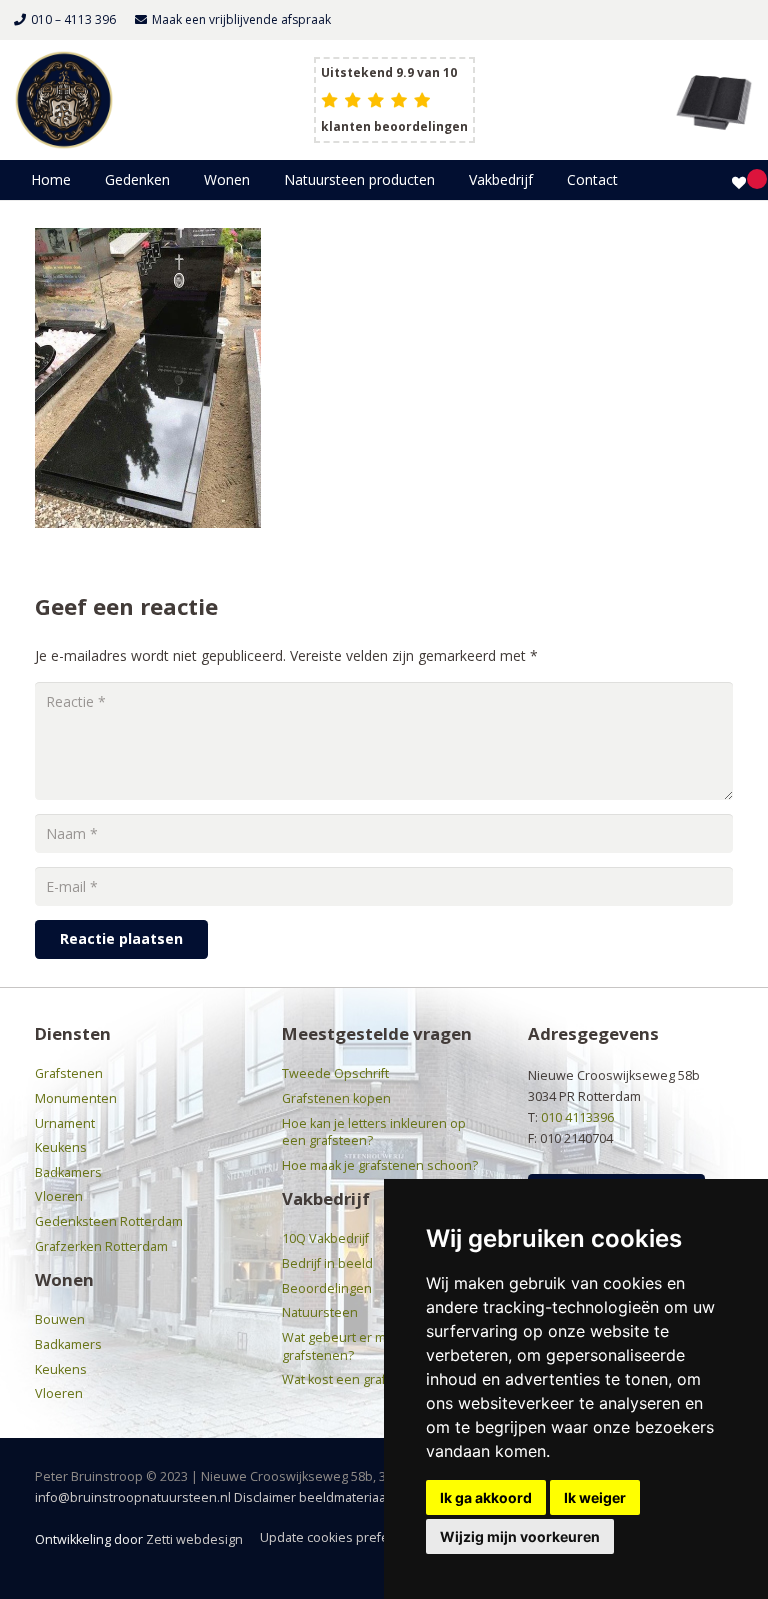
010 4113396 (577, 1117)
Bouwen (60, 1319)
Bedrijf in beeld (327, 1263)
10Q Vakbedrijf (325, 1238)
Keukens (61, 1147)
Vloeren (59, 1196)
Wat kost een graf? (337, 1379)
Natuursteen (320, 1312)
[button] (178, 180)
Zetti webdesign (194, 1539)
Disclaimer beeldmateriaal (311, 1497)
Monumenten (76, 1098)
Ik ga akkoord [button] (486, 1497)
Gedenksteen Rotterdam (109, 1221)
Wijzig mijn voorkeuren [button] (520, 1536)
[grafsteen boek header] (714, 100)
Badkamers (68, 1172)
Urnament (65, 1123)
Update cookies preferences (345, 1537)
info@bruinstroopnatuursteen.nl (133, 1497)
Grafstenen (69, 1073)
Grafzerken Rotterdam (101, 1246)
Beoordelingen (327, 1288)
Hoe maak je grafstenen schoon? (380, 1165)
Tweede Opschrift (335, 1073)
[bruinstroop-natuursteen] (64, 100)
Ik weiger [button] (595, 1497)
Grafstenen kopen (336, 1098)
